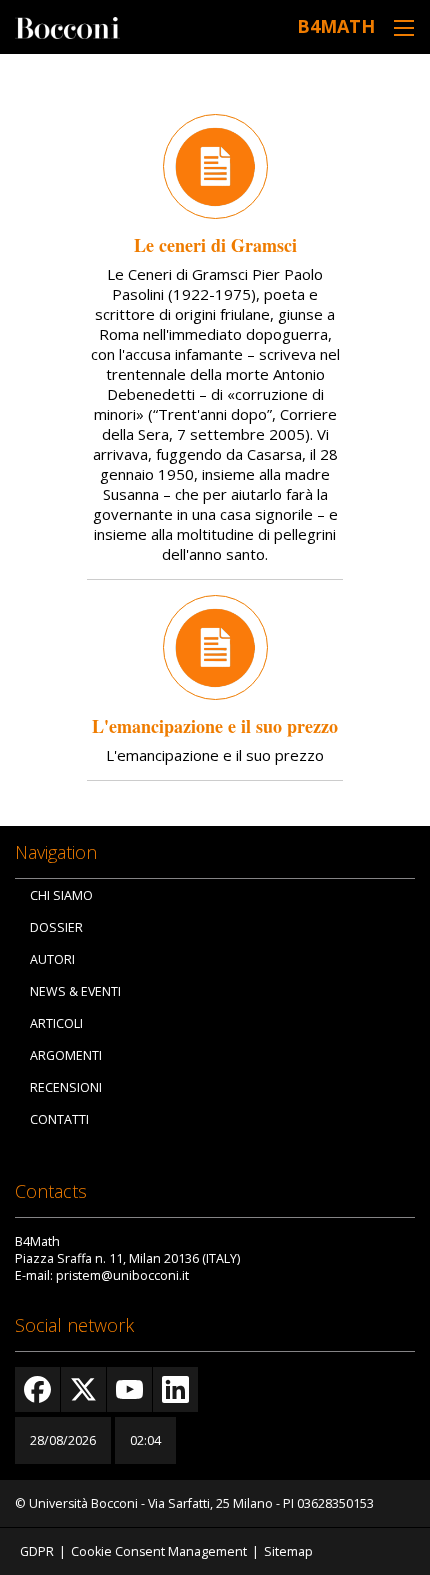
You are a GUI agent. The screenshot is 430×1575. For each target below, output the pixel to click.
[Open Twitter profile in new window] (83, 1389)
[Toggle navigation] (404, 27)
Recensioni (66, 1087)
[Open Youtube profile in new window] (129, 1389)
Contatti (59, 1119)
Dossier (56, 927)
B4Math (336, 26)
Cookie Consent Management (159, 1551)
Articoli (56, 1023)
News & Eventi (75, 991)
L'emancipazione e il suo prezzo (215, 726)
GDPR (37, 1551)
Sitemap (288, 1551)
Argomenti (66, 1055)
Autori (52, 959)
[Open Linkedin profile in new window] (175, 1389)
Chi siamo (61, 895)
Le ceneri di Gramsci (215, 245)
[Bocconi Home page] (67, 26)
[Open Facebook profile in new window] (37, 1389)
